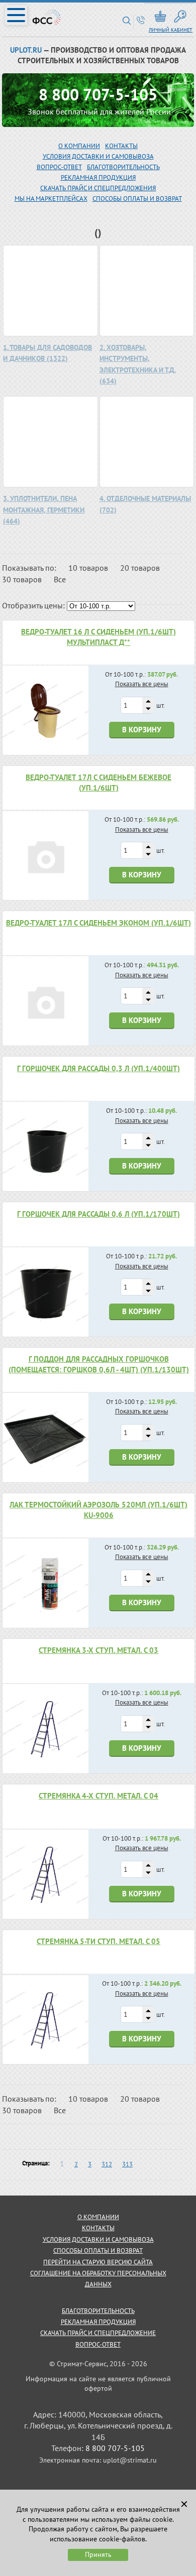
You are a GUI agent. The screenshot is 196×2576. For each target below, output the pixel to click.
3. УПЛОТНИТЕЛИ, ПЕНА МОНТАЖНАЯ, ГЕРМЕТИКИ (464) (44, 510)
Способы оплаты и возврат (137, 199)
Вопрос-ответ (98, 2344)
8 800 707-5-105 (98, 94)
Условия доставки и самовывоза (98, 156)
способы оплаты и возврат (98, 2250)
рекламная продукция (98, 177)
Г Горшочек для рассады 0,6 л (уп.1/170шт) (99, 1214)
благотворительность (123, 167)
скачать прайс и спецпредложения (98, 188)
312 (107, 2164)
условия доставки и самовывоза (98, 2239)
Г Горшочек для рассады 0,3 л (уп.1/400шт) (99, 1068)
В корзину (142, 730)
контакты (98, 2228)
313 (127, 2164)
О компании (79, 146)
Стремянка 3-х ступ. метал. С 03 (99, 1650)
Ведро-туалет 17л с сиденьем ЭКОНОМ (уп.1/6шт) (99, 923)
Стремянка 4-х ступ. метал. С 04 (99, 1796)
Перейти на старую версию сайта (98, 2262)
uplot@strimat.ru (130, 2460)
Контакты (121, 146)
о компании (98, 2217)
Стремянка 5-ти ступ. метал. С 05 (99, 1941)
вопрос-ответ (59, 167)
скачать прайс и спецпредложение (98, 2333)
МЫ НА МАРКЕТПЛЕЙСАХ (51, 199)
